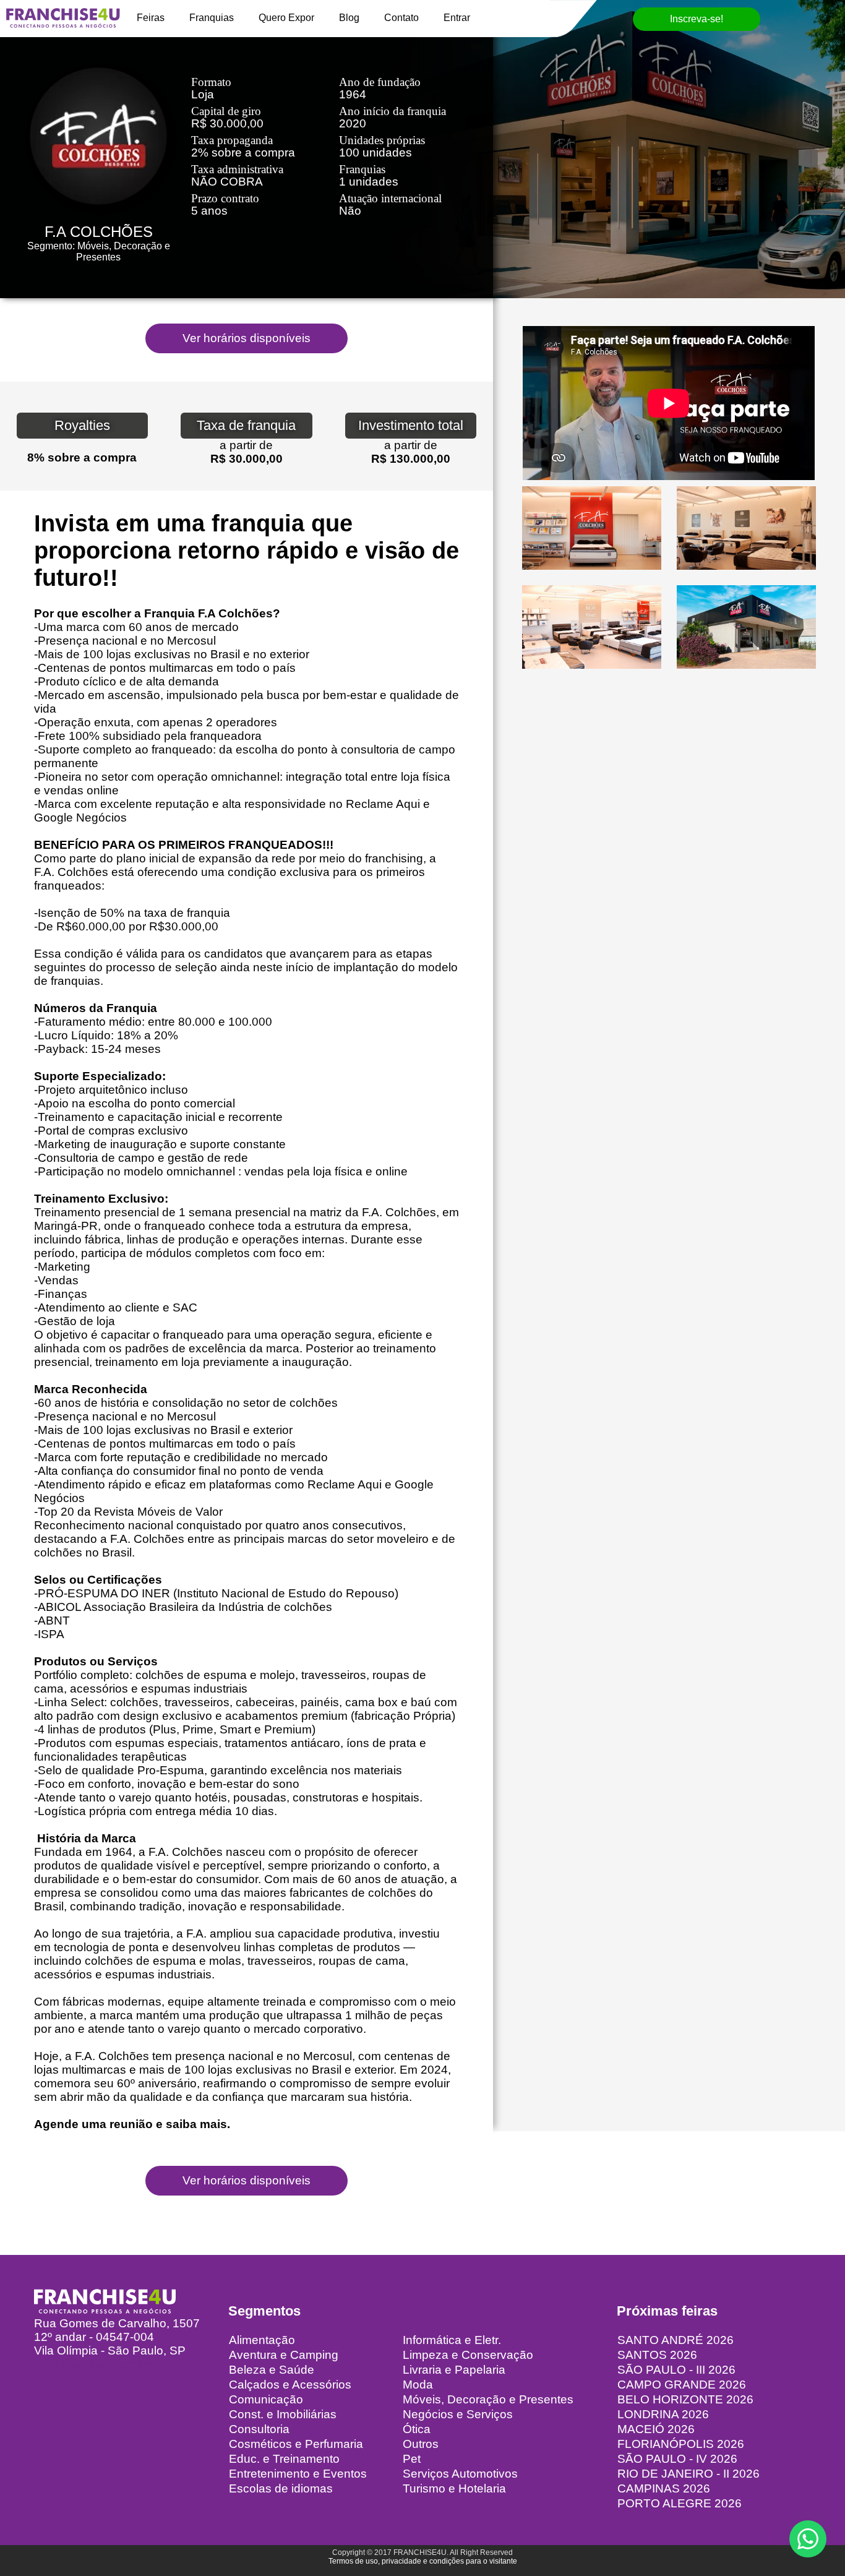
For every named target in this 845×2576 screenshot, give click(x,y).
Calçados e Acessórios (290, 2385)
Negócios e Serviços (458, 2414)
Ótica (417, 2429)
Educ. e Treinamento (284, 2459)
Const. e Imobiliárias (283, 2414)
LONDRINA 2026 (663, 2414)
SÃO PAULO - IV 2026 (677, 2459)
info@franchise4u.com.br (101, 2364)
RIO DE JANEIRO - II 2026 (688, 2474)
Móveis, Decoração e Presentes (488, 2399)
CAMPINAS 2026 (664, 2488)
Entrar (457, 18)
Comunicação (266, 2399)
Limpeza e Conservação (468, 2355)
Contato (401, 18)
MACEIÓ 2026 (656, 2429)
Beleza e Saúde (272, 2370)
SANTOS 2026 (657, 2355)
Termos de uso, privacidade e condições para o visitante (423, 2561)
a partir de (246, 445)
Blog (349, 18)
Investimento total (411, 425)
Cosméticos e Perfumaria (296, 2444)
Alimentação (262, 2340)
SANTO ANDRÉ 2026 (676, 2340)
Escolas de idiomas (281, 2488)
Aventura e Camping (284, 2355)
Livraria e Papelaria (454, 2370)
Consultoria (259, 2429)
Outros (421, 2444)
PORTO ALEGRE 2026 (680, 2503)
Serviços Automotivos (460, 2474)
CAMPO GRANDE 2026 (682, 2385)
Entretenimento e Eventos (298, 2474)
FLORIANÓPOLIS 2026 (681, 2444)
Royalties (82, 425)
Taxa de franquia (246, 425)
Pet (412, 2459)
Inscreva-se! (697, 19)
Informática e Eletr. (452, 2340)
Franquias (212, 18)
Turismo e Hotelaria (454, 2488)
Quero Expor (286, 18)
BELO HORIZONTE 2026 (685, 2399)
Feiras (151, 18)
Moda (418, 2385)
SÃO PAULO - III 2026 (676, 2370)
